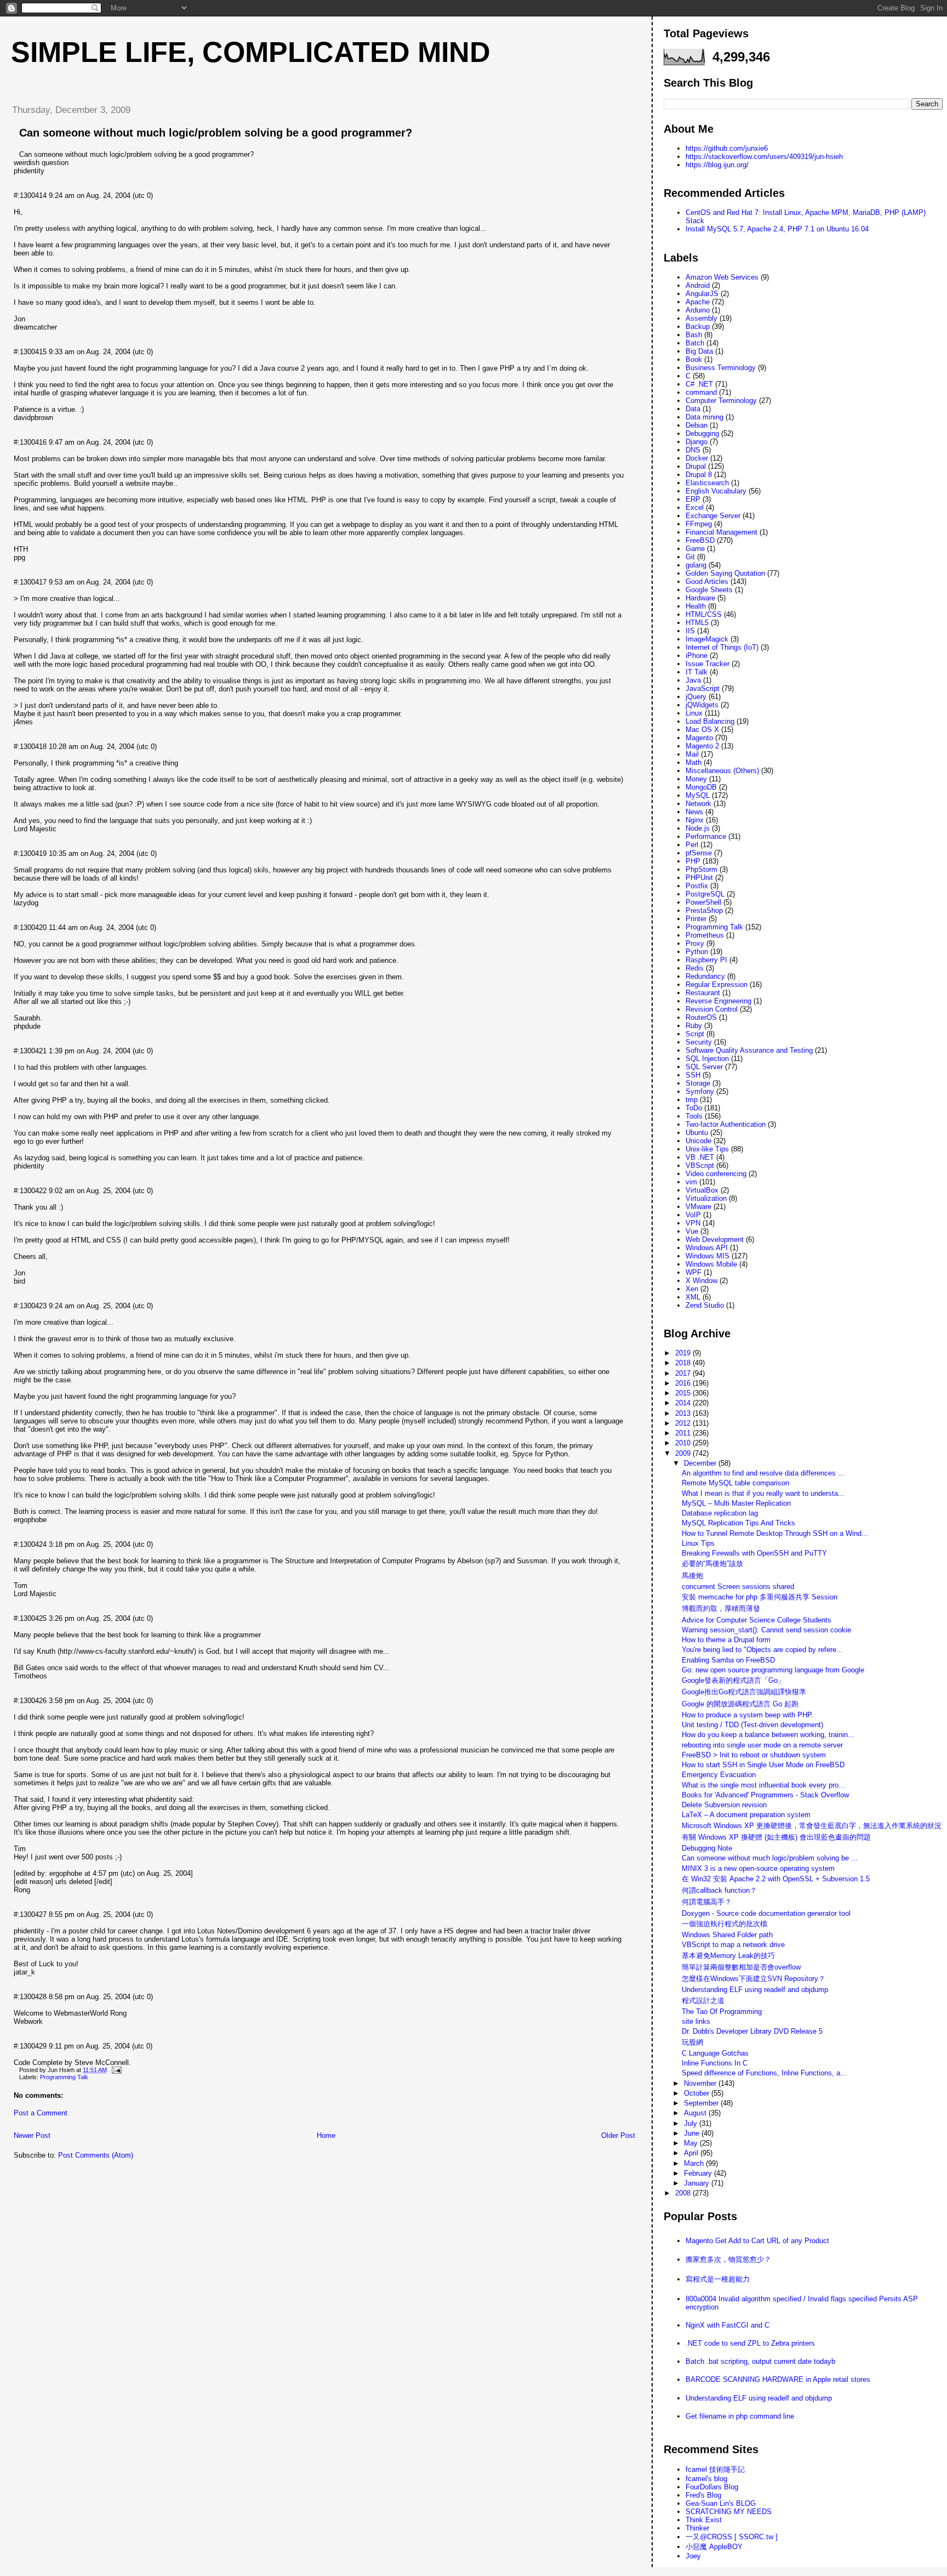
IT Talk (697, 672)
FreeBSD (700, 540)
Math (694, 762)
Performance (706, 836)
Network (698, 804)
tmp (692, 1100)
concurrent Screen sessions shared (738, 1587)
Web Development (715, 1239)
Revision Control (712, 1009)
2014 (684, 1403)
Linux (694, 713)
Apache (698, 302)
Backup (698, 327)
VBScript (700, 1165)
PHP (693, 861)
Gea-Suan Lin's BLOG (721, 2503)
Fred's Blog (703, 2495)
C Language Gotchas (715, 2053)
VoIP (693, 1215)
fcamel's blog (706, 2479)
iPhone (697, 656)
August (696, 2113)
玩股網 (692, 2042)
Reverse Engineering (718, 1001)
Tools (694, 1116)
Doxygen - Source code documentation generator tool (766, 1913)
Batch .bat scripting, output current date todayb (760, 2361)
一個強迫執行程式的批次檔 (724, 1924)
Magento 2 (702, 746)
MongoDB (701, 787)
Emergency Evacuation (719, 1775)
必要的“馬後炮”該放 (712, 1564)
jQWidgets (702, 705)
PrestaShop (704, 910)
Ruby (694, 1026)
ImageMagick (707, 639)
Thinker (697, 2528)
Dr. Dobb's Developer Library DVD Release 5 (752, 2031)
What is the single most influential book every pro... (763, 1785)
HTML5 (697, 623)
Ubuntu (697, 1133)
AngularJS (702, 294)
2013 (684, 1413)
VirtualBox (702, 1190)
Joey (693, 2556)
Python (697, 952)
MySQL (698, 795)
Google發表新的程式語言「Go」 (733, 1680)
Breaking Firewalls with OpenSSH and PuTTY (754, 1553)
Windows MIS (708, 1256)
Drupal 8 (699, 475)
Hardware (700, 598)
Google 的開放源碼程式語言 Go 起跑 (740, 1704)
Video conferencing (716, 1174)
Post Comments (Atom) (96, 2155)
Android (698, 285)
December (701, 1463)
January (698, 2183)
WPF (694, 1272)
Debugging (702, 433)
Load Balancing (710, 721)
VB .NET (700, 1157)
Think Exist (704, 2520)
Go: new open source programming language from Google (773, 1670)
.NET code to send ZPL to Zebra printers (750, 2343)
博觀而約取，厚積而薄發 (721, 1608)
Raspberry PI (706, 960)
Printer (696, 919)
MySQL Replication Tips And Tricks (738, 1523)
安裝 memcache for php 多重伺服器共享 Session (760, 1597)
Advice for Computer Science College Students (757, 1620)
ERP (693, 499)
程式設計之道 (703, 2001)
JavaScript (703, 688)
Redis (695, 968)
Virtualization (706, 1198)
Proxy (695, 943)
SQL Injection (707, 1059)
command (701, 392)
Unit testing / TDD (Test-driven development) (752, 1725)
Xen (692, 1289)
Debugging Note (707, 1848)
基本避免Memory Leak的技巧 (728, 1956)
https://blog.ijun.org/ (717, 165)
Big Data (699, 351)
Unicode (698, 1141)
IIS (690, 631)
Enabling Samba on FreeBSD (728, 1660)
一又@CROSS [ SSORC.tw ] (732, 2537)
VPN (693, 1223)
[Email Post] (115, 2070)
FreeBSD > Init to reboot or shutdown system (754, 1755)
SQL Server (704, 1067)
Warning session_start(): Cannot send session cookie (766, 1630)
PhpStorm (701, 869)
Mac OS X (702, 730)
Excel (695, 507)
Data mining (704, 417)
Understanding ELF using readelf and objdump (755, 1990)
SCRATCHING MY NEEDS (729, 2512)
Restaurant (703, 993)
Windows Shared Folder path (727, 1935)
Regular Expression (717, 985)
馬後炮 (692, 1576)
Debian (697, 425)
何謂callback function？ (719, 1890)
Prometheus (705, 935)
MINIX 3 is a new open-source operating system (758, 1868)
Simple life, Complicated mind (251, 52)
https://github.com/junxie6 (727, 148)
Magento (699, 738)
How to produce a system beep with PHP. (748, 1715)
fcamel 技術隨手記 (715, 2469)
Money (696, 779)
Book (694, 359)
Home (326, 2135)
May (692, 2143)
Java (693, 680)
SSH (693, 1075)
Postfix (697, 886)
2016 (684, 1383)
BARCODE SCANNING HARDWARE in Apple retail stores (778, 2379)
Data (693, 409)
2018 (684, 1363)
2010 (684, 1443)
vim (691, 1182)
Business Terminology (721, 368)
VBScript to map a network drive (733, 1945)
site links (696, 2021)
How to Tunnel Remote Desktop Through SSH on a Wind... (775, 1533)
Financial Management (721, 532)
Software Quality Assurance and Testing (749, 1050)
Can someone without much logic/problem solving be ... (770, 1858)
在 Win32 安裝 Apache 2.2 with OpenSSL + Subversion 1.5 (776, 1879)
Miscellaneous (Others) (722, 771)
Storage (698, 1083)
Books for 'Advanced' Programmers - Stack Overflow (765, 1795)
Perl (692, 845)
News (694, 812)
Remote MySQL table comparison (735, 1483)
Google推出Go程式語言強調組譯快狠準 (744, 1692)
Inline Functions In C (715, 2063)
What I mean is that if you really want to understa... (763, 1493)
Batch (695, 343)
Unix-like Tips (707, 1149)
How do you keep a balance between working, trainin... (768, 1735)
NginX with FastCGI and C (728, 2325)
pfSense (699, 853)
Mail (692, 754)
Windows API (707, 1248)
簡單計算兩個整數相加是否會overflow (741, 1967)
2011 (684, 1433)
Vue (692, 1231)
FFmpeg (699, 524)
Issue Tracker (708, 664)
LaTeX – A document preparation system (746, 1815)
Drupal (696, 466)
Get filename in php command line (740, 2416)
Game (695, 549)
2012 (684, 1423)
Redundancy (705, 976)
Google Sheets (709, 590)
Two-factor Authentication (726, 1124)
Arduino (698, 310)
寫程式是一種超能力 (718, 2279)
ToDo (694, 1108)
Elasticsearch (707, 483)
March (695, 2163)
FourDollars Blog (712, 2487)
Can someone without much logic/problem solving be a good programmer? (216, 133)
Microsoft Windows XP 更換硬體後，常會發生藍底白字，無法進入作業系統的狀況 (812, 1826)
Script (695, 1034)
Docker (697, 458)
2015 (684, 1393)
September (702, 2103)
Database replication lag (720, 1513)
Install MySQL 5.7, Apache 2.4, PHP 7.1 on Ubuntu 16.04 (777, 229)
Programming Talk (64, 2077)
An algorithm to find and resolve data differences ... (763, 1473)
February (699, 2173)
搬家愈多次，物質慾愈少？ (728, 2259)
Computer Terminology (721, 401)
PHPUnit (699, 878)
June (693, 2133)
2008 (684, 2193)
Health (696, 606)
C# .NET (699, 384)
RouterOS (701, 1017)
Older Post (618, 2135)
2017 (684, 1373)
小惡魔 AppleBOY (714, 2547)
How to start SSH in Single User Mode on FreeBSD (763, 1765)
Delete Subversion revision (724, 1805)
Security (699, 1042)
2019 (684, 1353)
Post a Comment (41, 2113)
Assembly (701, 318)
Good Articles (707, 581)
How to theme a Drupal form (726, 1640)
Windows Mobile (711, 1264)
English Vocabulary (716, 491)
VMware (698, 1207)
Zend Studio (705, 1305)
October (698, 2093)
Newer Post (32, 2135)
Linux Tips (698, 1543)
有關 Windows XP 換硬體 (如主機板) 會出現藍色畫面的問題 (776, 1837)
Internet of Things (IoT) (722, 647)
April (692, 2153)
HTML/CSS (704, 614)
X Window (701, 1281)
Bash (694, 335)
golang (696, 565)
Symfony (700, 1091)
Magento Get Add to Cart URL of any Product (757, 2241)
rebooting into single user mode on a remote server (762, 1745)
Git (690, 557)
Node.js (698, 828)
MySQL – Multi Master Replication (736, 1503)
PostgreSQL (705, 894)
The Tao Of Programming (722, 2012)
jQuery (696, 697)
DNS (693, 450)
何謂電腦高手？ (707, 1902)
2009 (684, 1453)
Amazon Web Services (722, 277)
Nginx (695, 820)
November (701, 2083)
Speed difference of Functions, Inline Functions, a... (764, 2073)
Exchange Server (713, 516)
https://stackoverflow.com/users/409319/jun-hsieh (764, 157)
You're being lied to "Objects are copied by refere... (762, 1650)
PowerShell (703, 902)
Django (697, 442)
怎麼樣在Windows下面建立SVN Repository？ (754, 1979)
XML (693, 1297)
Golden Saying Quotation (725, 573)
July (692, 2123)
